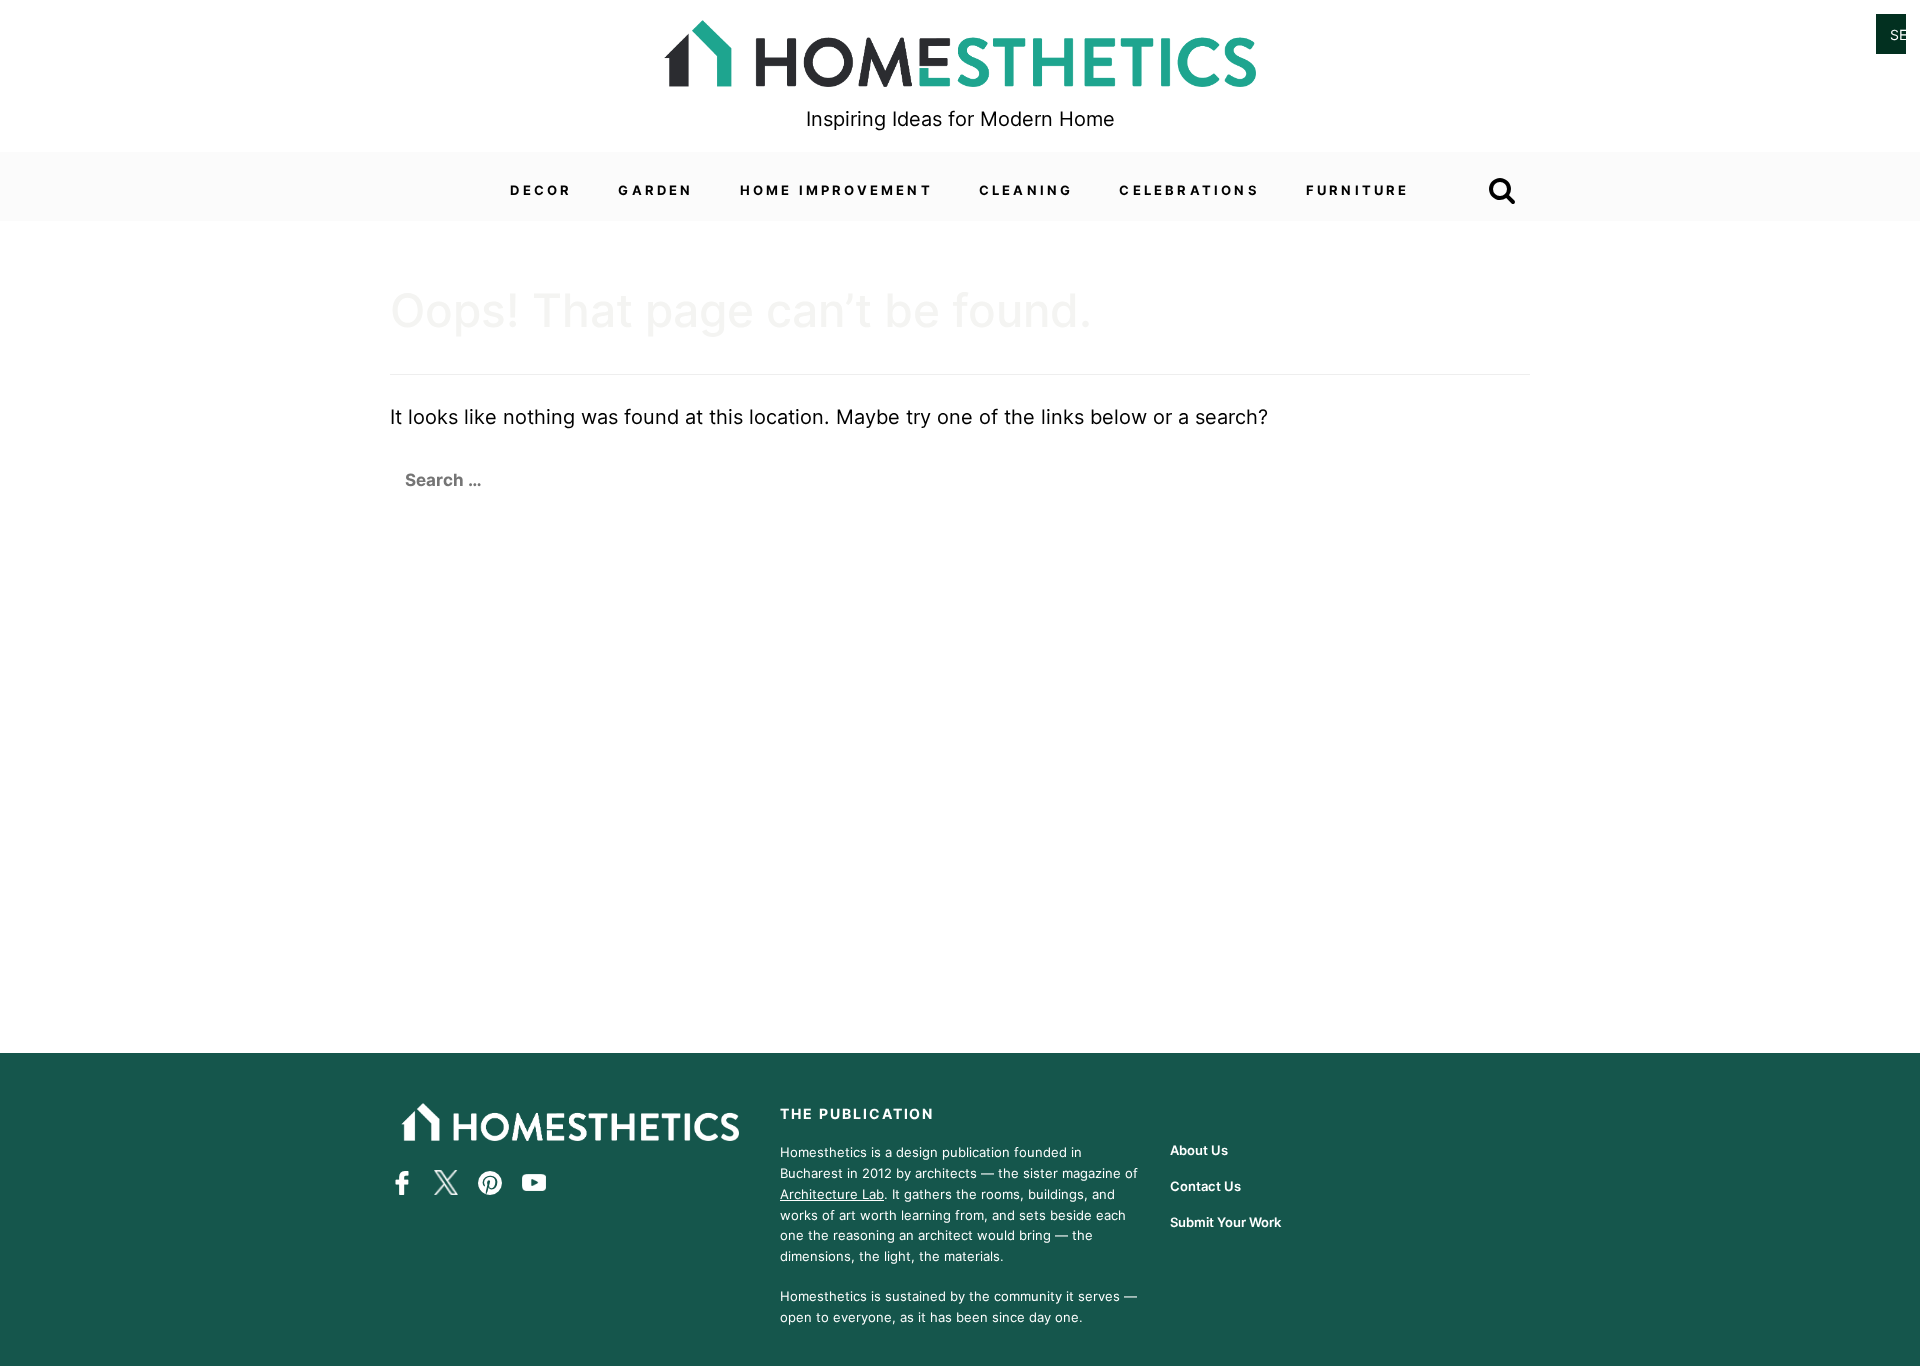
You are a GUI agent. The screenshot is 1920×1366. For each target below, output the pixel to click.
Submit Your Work (1225, 1222)
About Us (1199, 1150)
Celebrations (1189, 190)
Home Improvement (836, 190)
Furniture (1358, 190)
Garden (655, 190)
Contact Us (1205, 1186)
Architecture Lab (832, 1193)
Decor (541, 190)
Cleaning (1026, 190)
